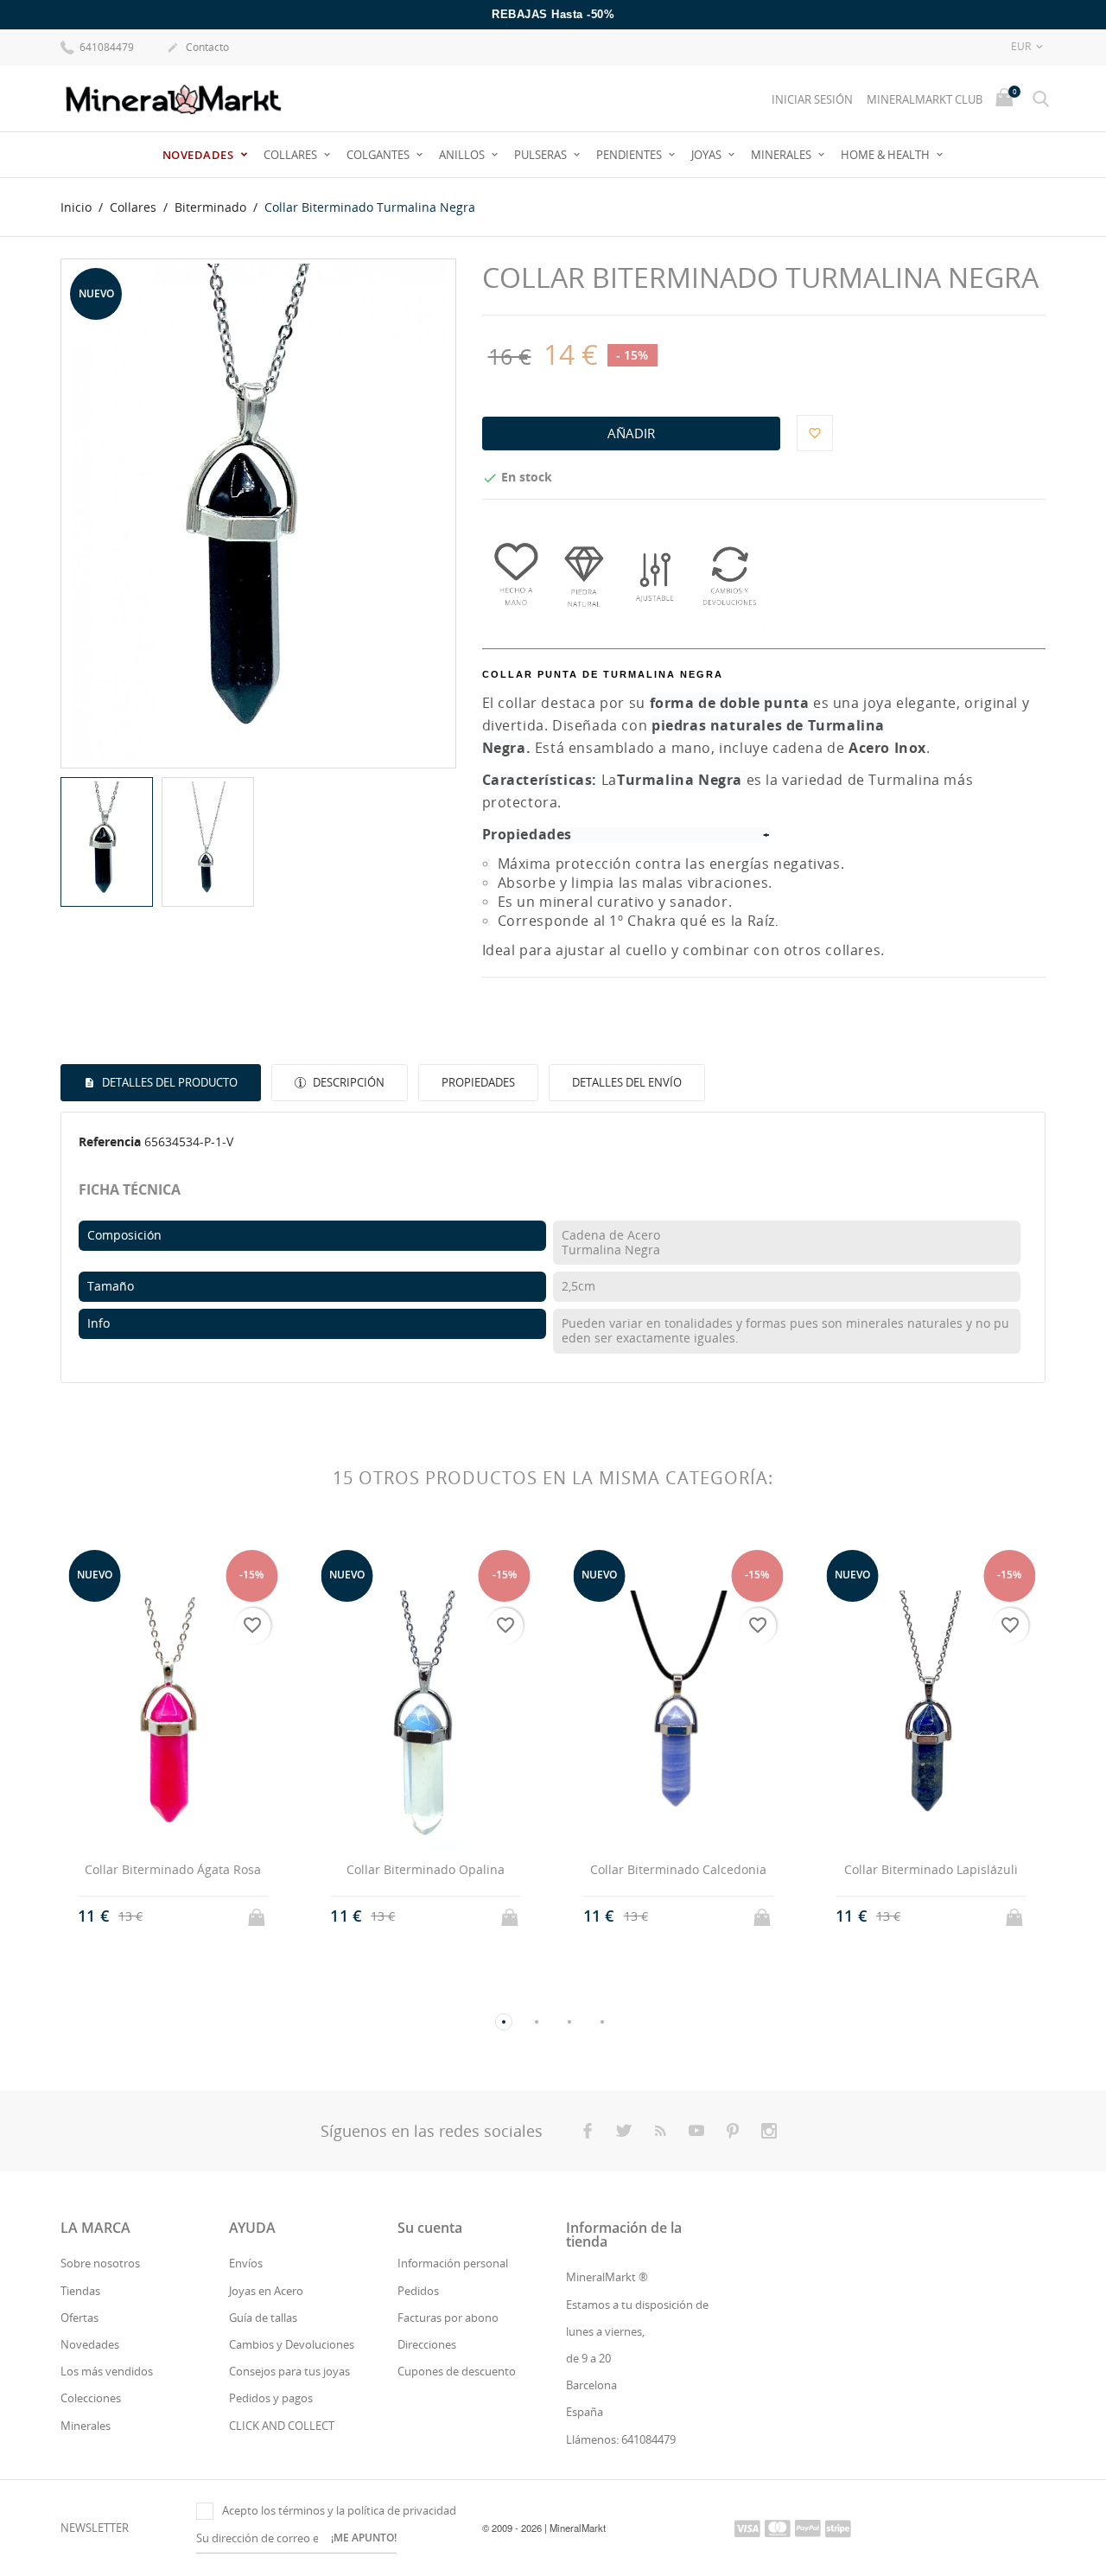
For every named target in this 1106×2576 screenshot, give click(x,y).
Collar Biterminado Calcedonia (678, 1869)
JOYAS (708, 155)
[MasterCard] (778, 2528)
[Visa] (747, 2528)
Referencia (110, 1141)
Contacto (198, 47)
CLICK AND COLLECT (282, 2426)
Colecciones (91, 2398)
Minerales (782, 155)
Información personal (453, 2263)
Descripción (347, 1082)
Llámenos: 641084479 (621, 2439)
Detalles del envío (627, 1082)
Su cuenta (430, 2228)
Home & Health (887, 155)
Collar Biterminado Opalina (426, 1869)
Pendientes (630, 155)
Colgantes (379, 155)
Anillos (463, 155)
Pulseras (542, 155)
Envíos (246, 2263)
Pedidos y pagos (271, 2398)
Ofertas (79, 2318)
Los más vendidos (107, 2371)
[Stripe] (838, 2528)
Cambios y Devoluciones (292, 2344)
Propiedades (478, 1082)
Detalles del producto (168, 1082)
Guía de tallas (263, 2318)
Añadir (631, 433)
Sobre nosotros (100, 2263)
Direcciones (427, 2344)
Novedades (200, 155)
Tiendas (80, 2291)
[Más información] (189, 1933)
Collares (292, 155)
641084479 (105, 47)
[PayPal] (808, 2528)
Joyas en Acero (266, 2291)
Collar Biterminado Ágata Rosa (173, 1869)
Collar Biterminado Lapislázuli (931, 1869)
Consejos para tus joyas (289, 2371)
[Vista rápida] (157, 1932)
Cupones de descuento (457, 2371)
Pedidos (418, 2291)
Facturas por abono (448, 2318)
